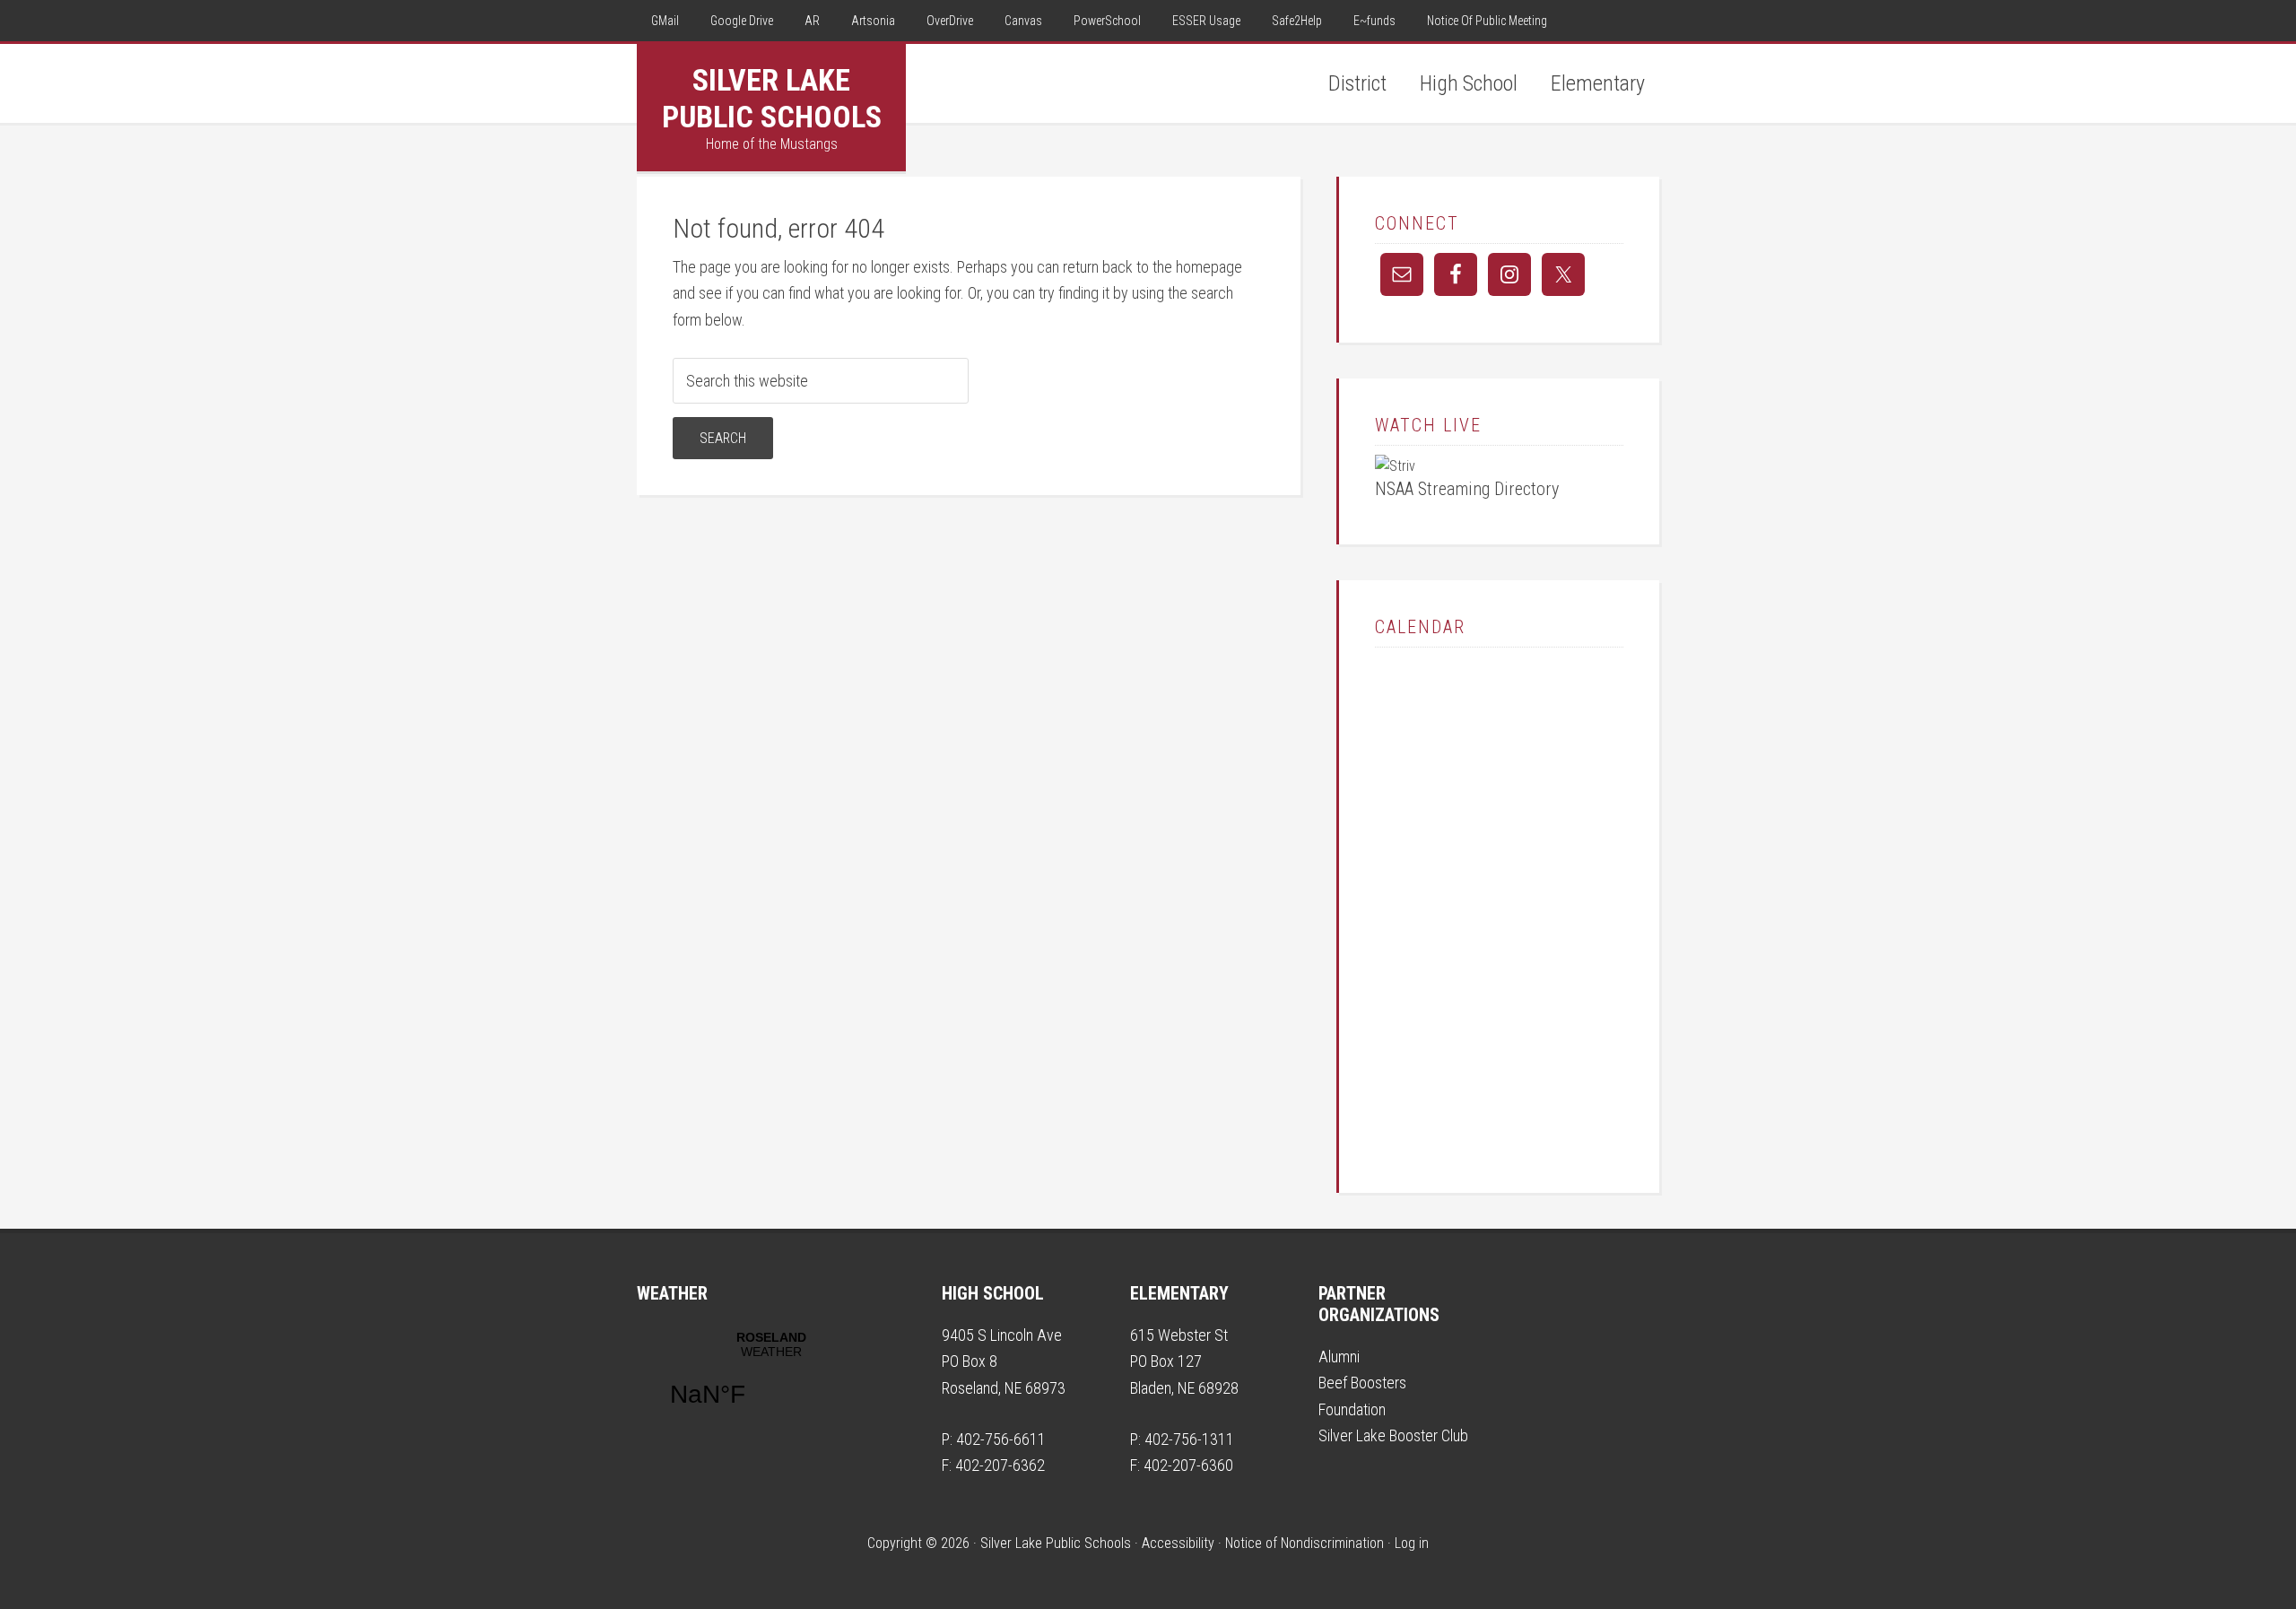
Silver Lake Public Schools (772, 98)
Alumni (1339, 1357)
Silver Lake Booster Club (1393, 1435)
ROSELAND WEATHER (771, 1380)
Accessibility (1178, 1543)
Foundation (1352, 1409)
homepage (1209, 267)
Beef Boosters (1362, 1383)
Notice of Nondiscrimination (1305, 1543)
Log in (1412, 1543)
